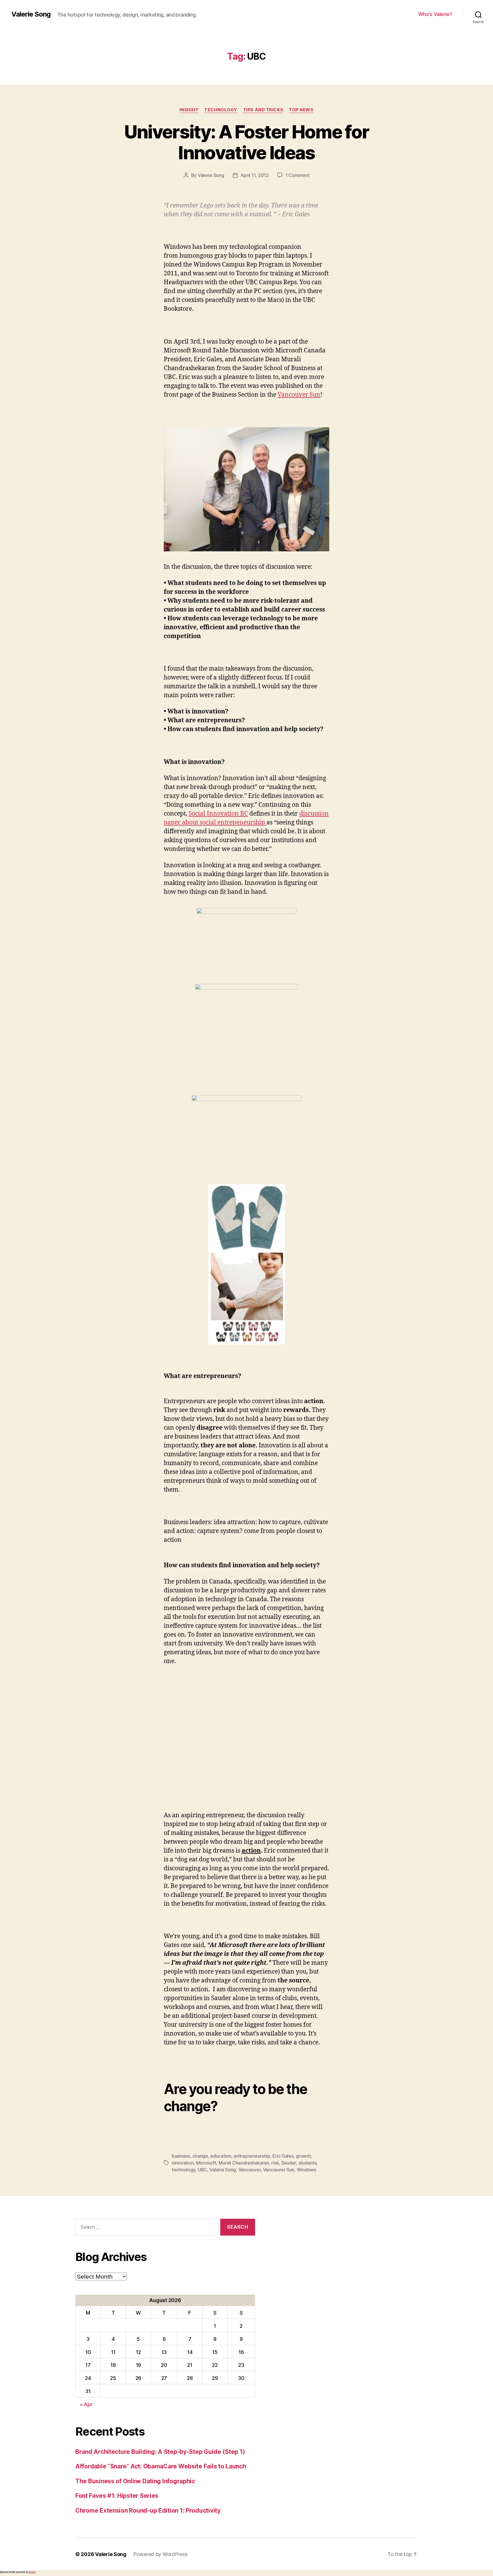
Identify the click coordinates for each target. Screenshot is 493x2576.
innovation (183, 2163)
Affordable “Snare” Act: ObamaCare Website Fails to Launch (161, 2466)
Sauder (289, 2163)
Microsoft (206, 2163)
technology (183, 2170)
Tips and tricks (263, 110)
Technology (221, 110)
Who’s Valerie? (435, 14)
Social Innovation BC (218, 814)
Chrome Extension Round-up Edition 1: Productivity (148, 2511)
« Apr (86, 2404)
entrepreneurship (252, 2156)
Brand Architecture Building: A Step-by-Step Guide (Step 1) (160, 2452)
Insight (189, 110)
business (181, 2156)
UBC (202, 2170)
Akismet (32, 2572)
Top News (301, 110)
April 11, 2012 (255, 175)
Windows (306, 2170)
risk (275, 2163)
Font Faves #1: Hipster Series (117, 2496)
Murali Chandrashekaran (244, 2163)
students (308, 2163)
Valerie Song (31, 14)
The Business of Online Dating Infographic (135, 2481)
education (221, 2156)
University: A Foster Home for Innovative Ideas (247, 142)
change (200, 2156)
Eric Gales (283, 2156)
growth (303, 2156)
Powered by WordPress (160, 2554)
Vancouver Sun (299, 395)
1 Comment (297, 175)
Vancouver (250, 2170)
